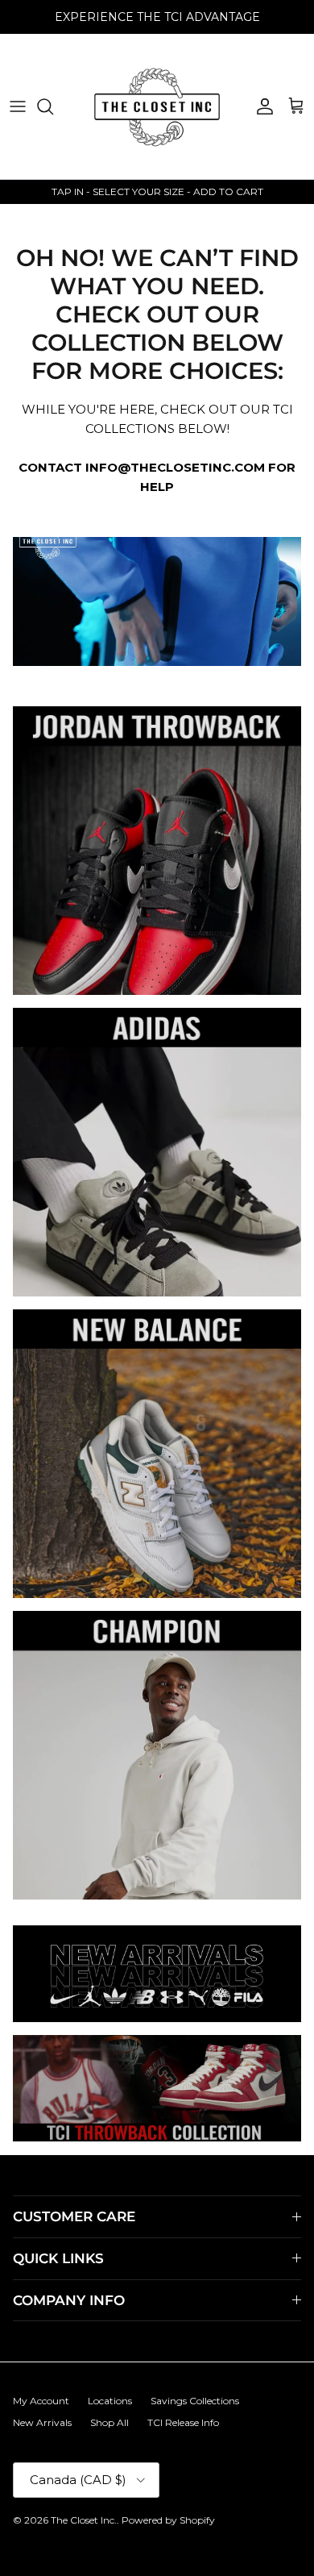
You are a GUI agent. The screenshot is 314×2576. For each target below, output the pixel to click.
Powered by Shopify (168, 2520)
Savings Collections (195, 2401)
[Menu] (18, 106)
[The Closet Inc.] (157, 106)
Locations (110, 2401)
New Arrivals (42, 2422)
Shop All (109, 2422)
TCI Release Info (183, 2422)
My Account (41, 2401)
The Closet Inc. (84, 2520)
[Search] (53, 106)
